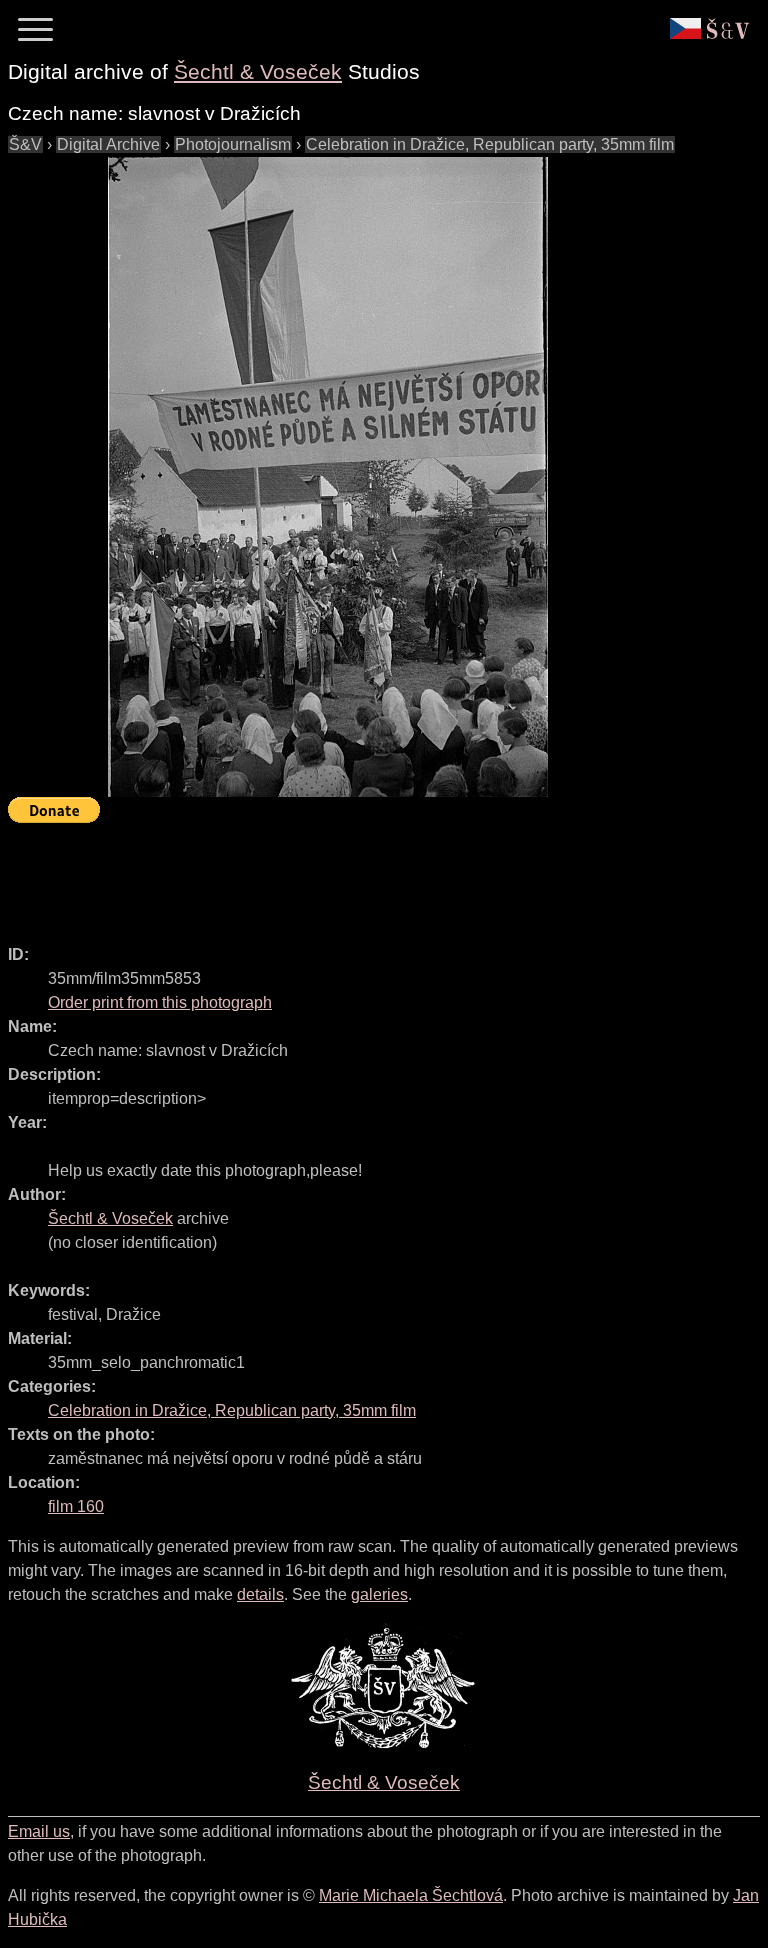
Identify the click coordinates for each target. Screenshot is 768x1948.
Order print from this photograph (160, 1002)
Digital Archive (108, 144)
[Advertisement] (372, 875)
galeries (379, 1594)
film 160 (76, 1506)
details (260, 1594)
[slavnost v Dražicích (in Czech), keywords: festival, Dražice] (328, 477)
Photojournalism (233, 144)
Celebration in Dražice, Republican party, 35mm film (490, 144)
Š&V (25, 144)
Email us (39, 1831)
